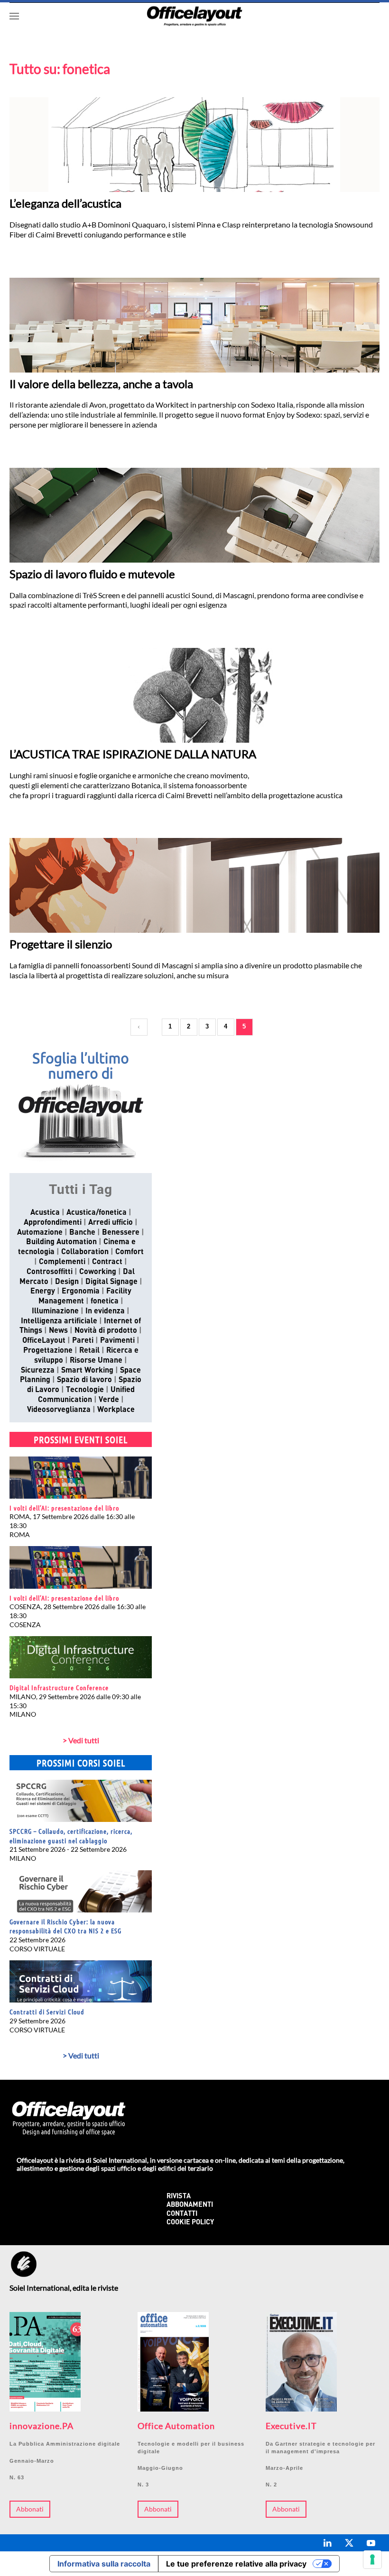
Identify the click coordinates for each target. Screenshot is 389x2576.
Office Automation (176, 2426)
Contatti (182, 2214)
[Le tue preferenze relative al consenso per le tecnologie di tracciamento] (372, 2559)
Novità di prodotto (106, 1331)
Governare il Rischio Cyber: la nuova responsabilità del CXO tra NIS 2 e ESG (65, 1926)
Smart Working (87, 1371)
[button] (14, 16)
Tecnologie (85, 1390)
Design (67, 1282)
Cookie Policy (190, 2223)
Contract (107, 1262)
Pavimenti (117, 1341)
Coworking (98, 1272)
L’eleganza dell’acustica (65, 203)
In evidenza (105, 1311)
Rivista (179, 2197)
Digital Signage (111, 1282)
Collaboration (85, 1252)
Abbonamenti (190, 2205)
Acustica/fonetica (97, 1213)
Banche (82, 1233)
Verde (109, 1400)
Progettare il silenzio (61, 944)
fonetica (105, 1302)
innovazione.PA (42, 2426)
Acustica (45, 1213)
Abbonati (30, 2509)
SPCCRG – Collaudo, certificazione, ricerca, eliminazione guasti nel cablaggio (71, 1836)
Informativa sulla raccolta (104, 2564)
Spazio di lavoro (84, 1380)
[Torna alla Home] (194, 16)
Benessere (121, 1233)
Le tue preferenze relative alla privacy (236, 2564)
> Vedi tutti (81, 1740)
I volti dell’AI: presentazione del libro (64, 1508)
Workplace (116, 1410)
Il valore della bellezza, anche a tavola (101, 384)
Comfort (130, 1252)
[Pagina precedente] (139, 1027)
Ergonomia (81, 1292)
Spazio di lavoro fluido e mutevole (92, 574)
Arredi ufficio (111, 1223)
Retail (89, 1351)
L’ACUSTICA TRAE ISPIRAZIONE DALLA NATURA (133, 754)
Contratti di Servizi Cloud (47, 2012)
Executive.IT (291, 2426)
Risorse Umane (96, 1361)
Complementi (62, 1262)
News (58, 1331)
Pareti (83, 1341)
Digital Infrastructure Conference (59, 1687)
